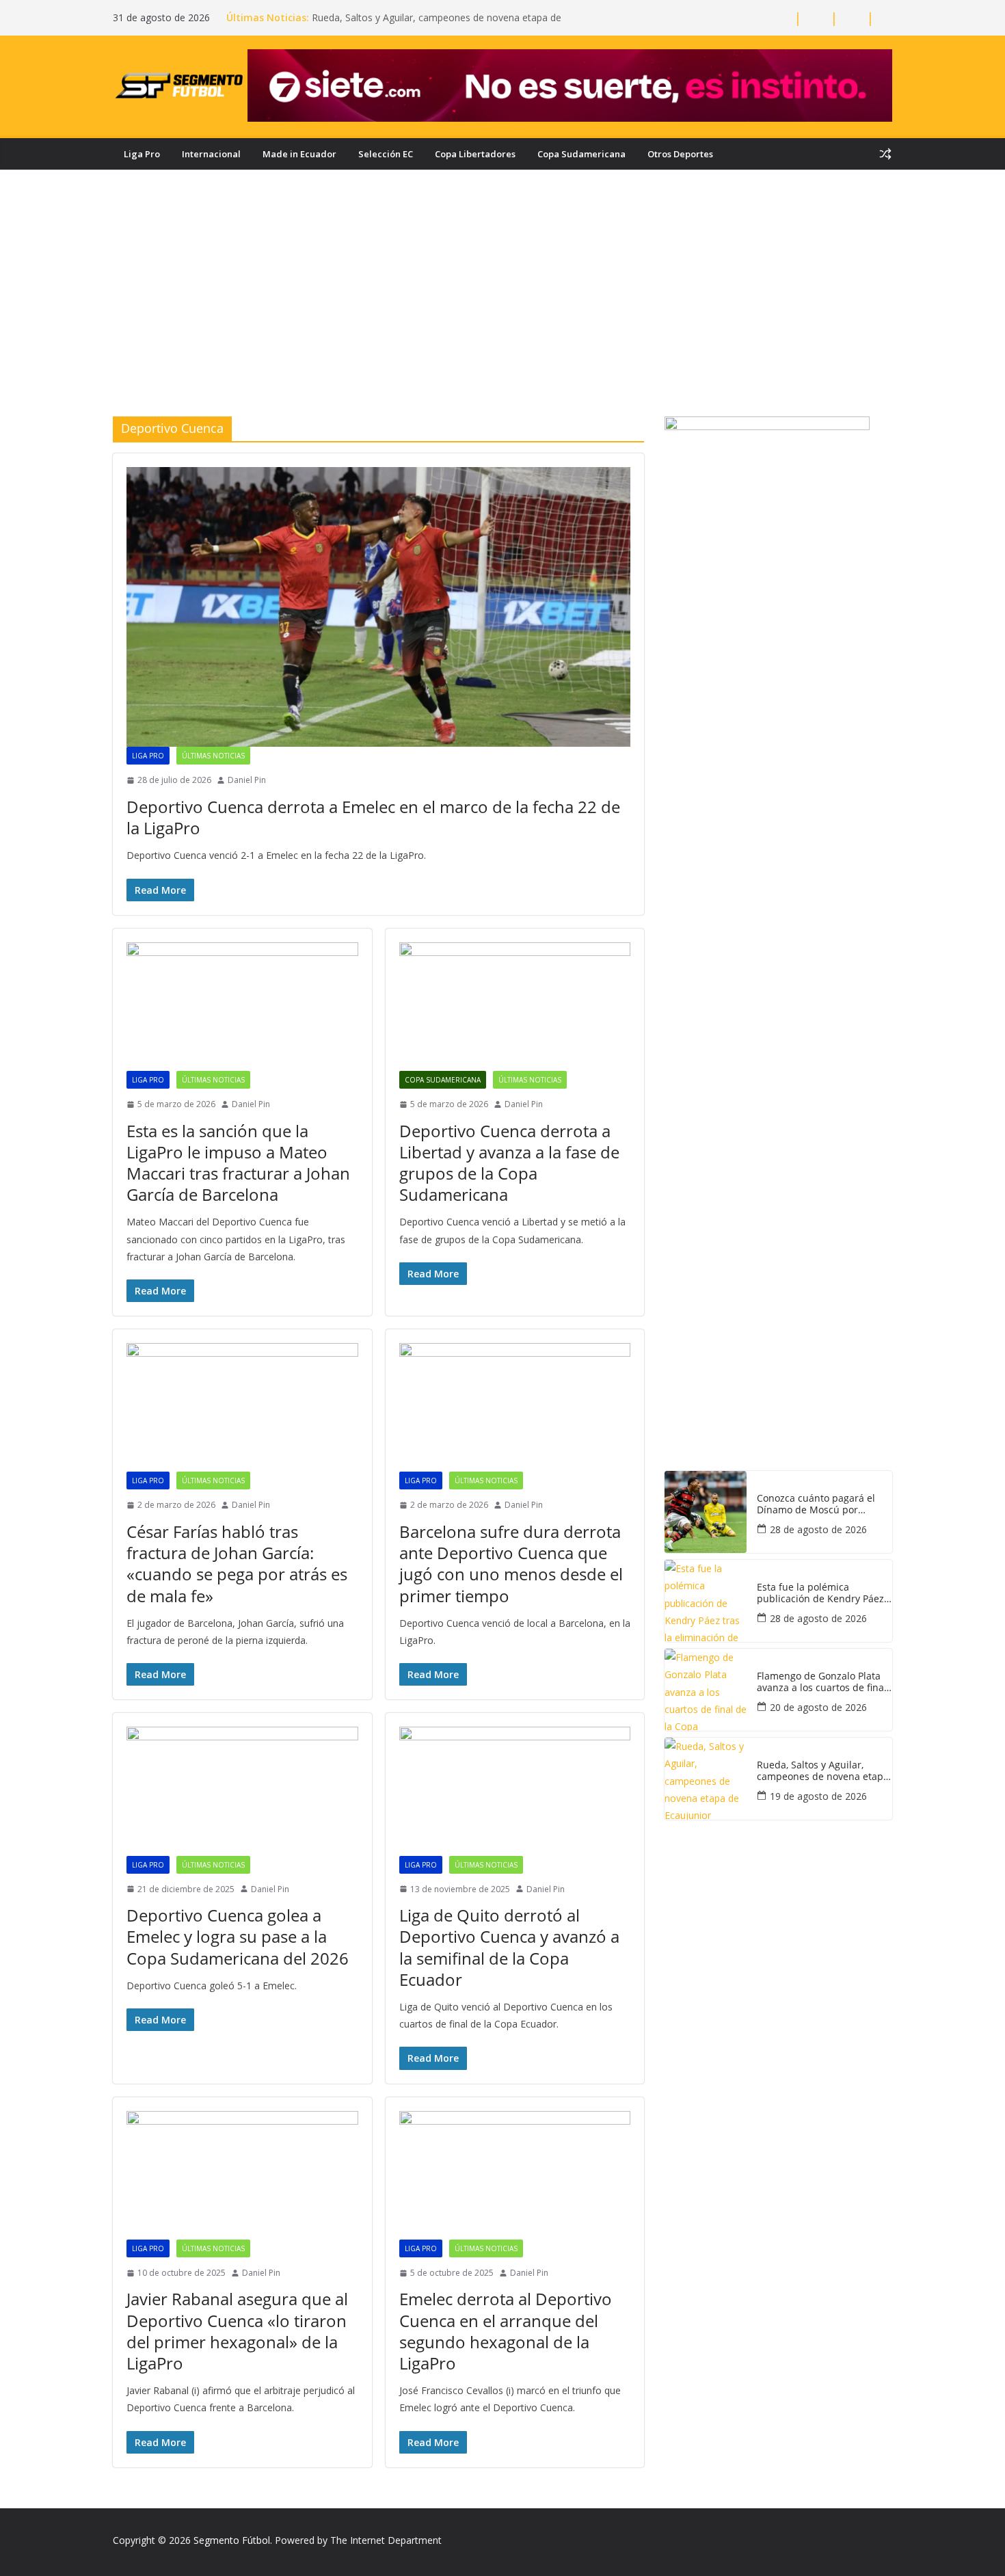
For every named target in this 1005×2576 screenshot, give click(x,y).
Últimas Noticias (213, 756)
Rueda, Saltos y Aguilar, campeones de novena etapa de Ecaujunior (823, 1771)
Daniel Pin (247, 780)
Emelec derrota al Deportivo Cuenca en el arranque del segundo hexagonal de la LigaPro (506, 2331)
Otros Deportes (680, 154)
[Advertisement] (502, 314)
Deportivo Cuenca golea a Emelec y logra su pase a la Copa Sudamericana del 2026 (238, 1936)
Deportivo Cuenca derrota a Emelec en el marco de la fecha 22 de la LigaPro (373, 817)
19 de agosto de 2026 (818, 1796)
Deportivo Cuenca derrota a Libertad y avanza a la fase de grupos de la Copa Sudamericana (509, 1163)
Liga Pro (142, 154)
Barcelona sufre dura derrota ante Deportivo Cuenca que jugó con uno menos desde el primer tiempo (511, 1564)
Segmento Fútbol (232, 2540)
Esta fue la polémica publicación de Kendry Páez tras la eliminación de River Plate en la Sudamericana (820, 1593)
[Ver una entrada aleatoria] (885, 154)
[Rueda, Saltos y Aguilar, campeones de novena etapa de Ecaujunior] (706, 1779)
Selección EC (386, 154)
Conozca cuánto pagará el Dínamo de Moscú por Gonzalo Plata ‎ (816, 1504)
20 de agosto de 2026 (818, 1707)
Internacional (211, 154)
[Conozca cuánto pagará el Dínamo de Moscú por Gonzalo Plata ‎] (706, 1512)
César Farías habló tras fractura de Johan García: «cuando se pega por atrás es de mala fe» (237, 1564)
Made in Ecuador (299, 154)
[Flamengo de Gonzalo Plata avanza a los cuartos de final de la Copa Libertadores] (706, 1690)
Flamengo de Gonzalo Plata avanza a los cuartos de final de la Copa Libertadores (822, 1682)
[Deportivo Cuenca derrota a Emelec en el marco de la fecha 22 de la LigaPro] (378, 607)
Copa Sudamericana (581, 154)
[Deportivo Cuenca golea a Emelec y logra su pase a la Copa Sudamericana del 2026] (242, 1791)
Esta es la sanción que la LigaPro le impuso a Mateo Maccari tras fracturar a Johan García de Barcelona (238, 1163)
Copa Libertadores (475, 154)
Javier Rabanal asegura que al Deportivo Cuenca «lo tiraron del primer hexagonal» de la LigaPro (237, 2331)
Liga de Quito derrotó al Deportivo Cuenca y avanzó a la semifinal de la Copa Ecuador (509, 1947)
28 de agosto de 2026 (818, 1529)
